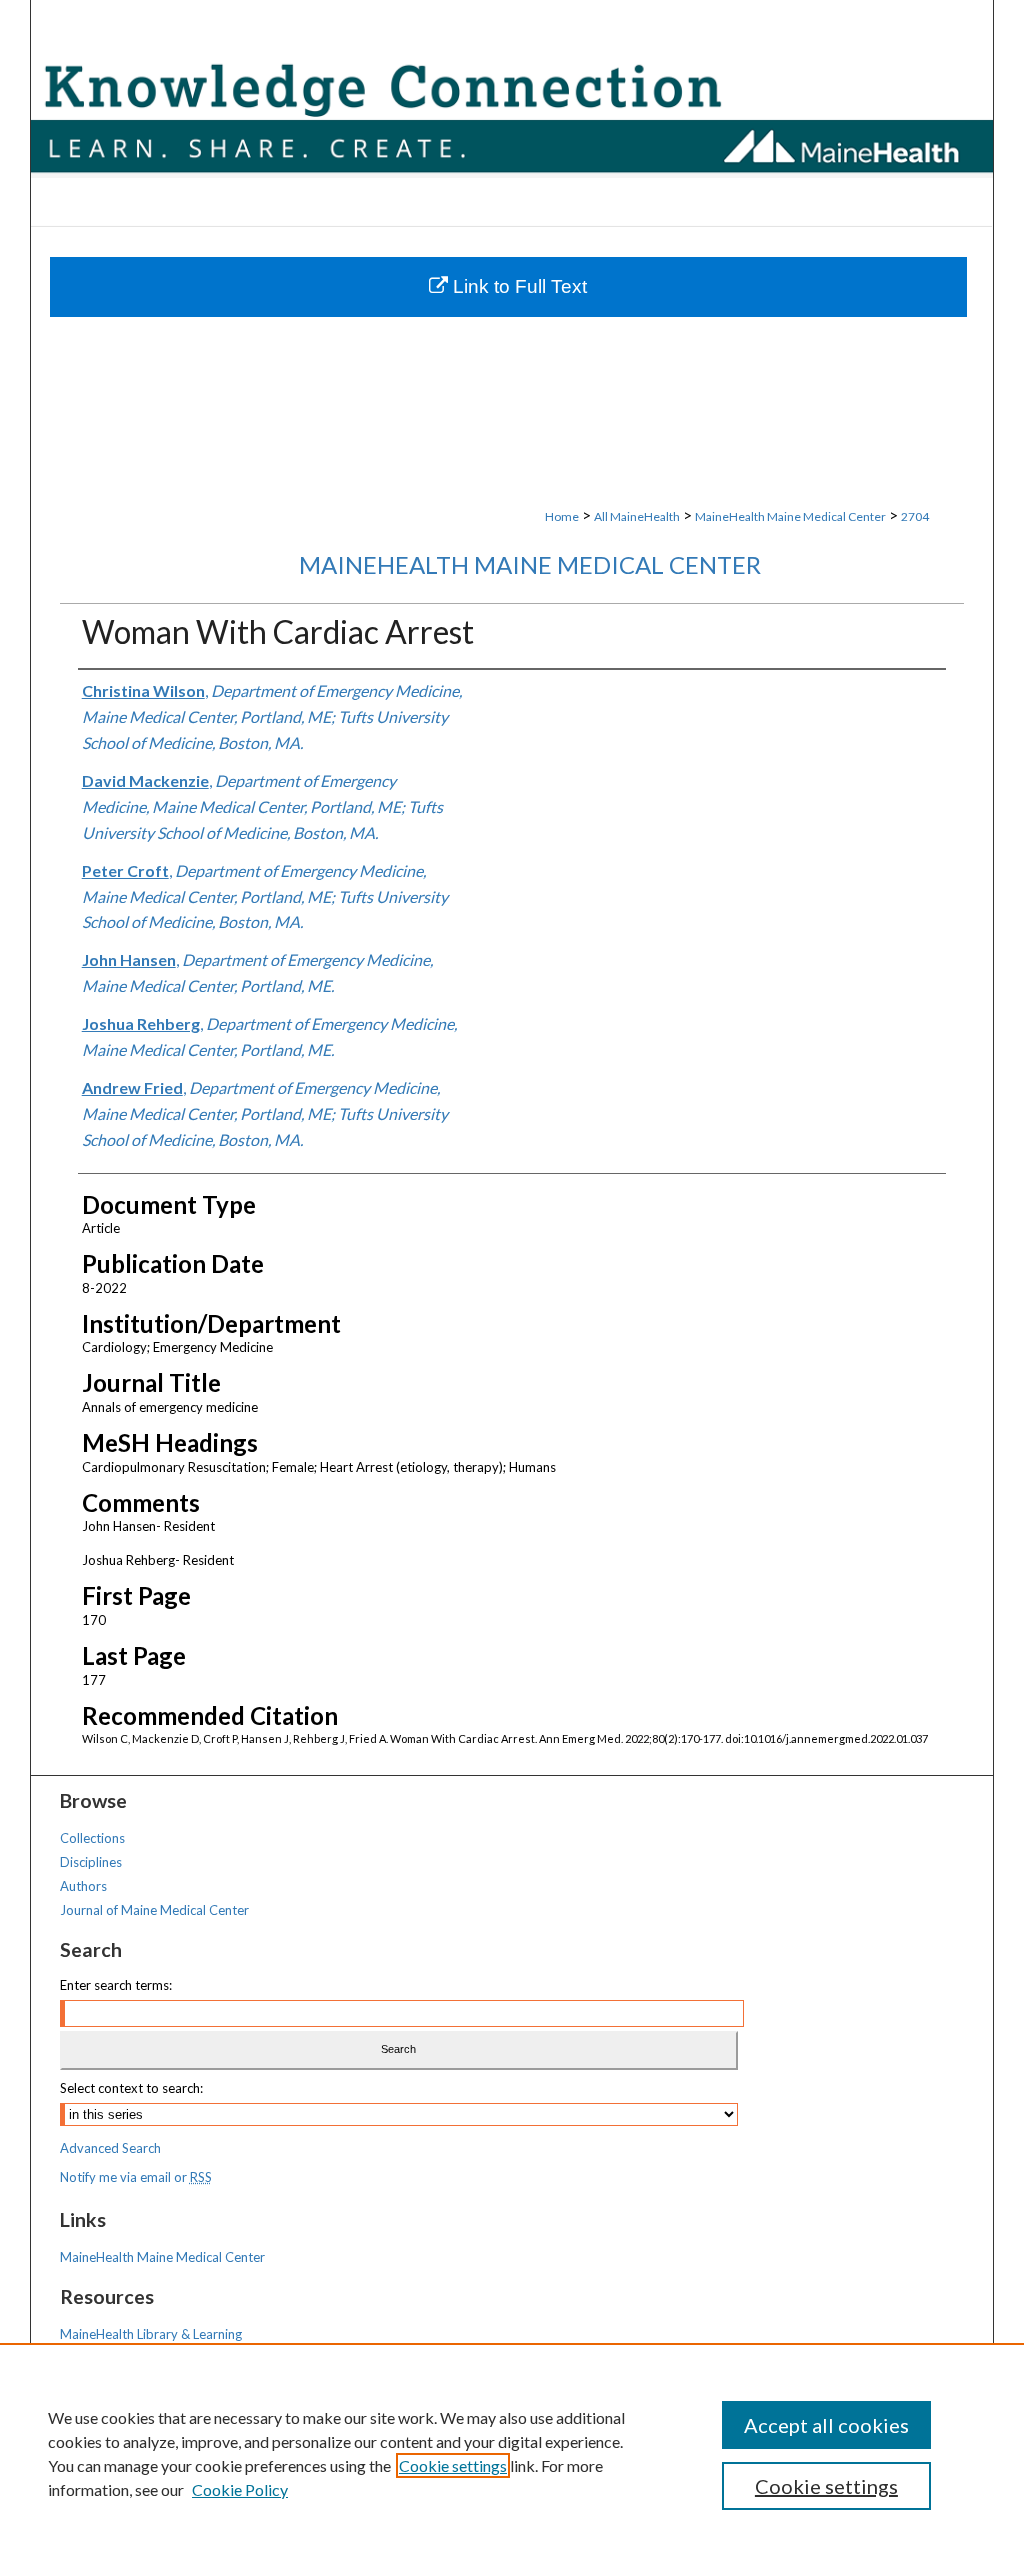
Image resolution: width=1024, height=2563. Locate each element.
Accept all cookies (826, 2425)
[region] (512, 2453)
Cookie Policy (240, 2489)
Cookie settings (453, 2465)
